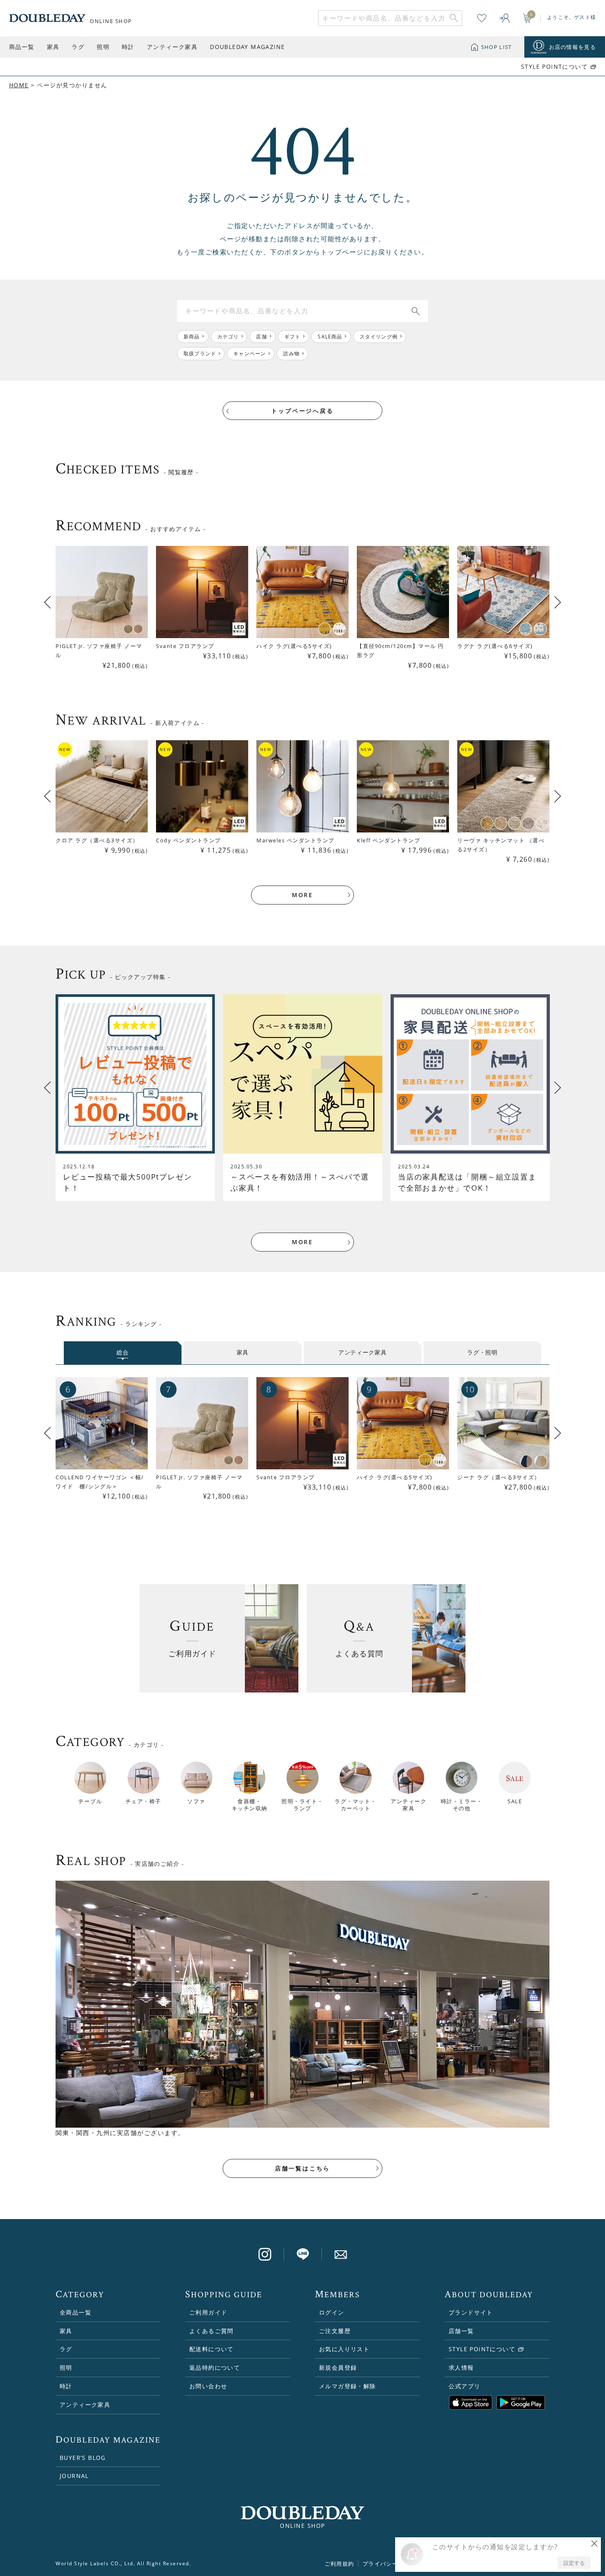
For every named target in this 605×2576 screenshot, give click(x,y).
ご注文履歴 (335, 2331)
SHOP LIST (497, 47)
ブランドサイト (471, 2312)
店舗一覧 (461, 2331)
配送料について (212, 2349)
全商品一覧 (76, 2312)
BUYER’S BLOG (83, 2458)
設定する (574, 2563)
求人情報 (461, 2367)
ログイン (332, 2312)
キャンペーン (250, 353)
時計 (128, 47)
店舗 (261, 337)
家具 (53, 47)
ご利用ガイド (208, 2312)
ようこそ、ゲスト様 (571, 17)
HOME (19, 85)
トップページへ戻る (302, 411)
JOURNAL (74, 2476)
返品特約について (215, 2367)
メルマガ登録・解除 (348, 2386)
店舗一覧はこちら (302, 2168)
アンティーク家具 (172, 47)
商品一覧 (22, 47)
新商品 (192, 337)
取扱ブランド (200, 353)
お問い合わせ (208, 2386)
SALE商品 (330, 337)
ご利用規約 (340, 2564)
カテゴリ (228, 337)
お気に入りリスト (344, 2349)
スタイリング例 (379, 337)
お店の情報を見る (572, 47)
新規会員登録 (338, 2367)
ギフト (293, 337)
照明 (103, 47)
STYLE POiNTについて (554, 67)
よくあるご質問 (212, 2331)
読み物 (291, 353)
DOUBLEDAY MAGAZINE (247, 47)
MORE (302, 895)
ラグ (78, 47)
